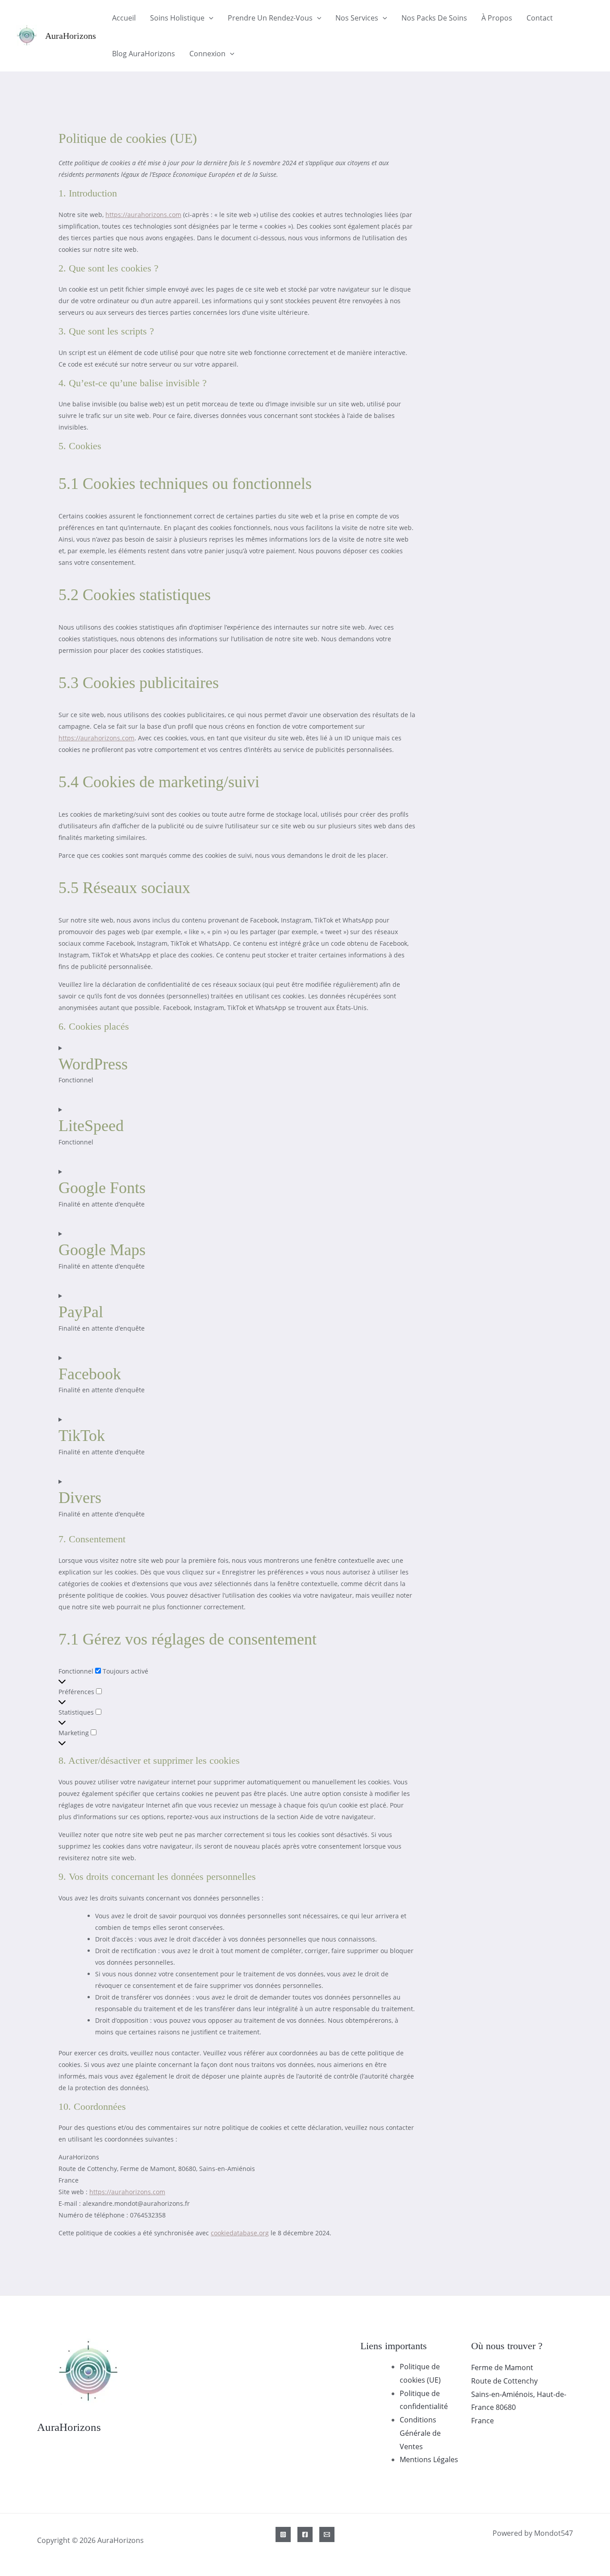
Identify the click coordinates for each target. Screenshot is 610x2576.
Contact (540, 18)
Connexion (207, 54)
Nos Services (357, 18)
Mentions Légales (429, 2459)
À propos (497, 18)
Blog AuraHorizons (144, 54)
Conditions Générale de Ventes (420, 2433)
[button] (209, 18)
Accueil (124, 18)
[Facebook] (305, 2534)
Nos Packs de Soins (434, 18)
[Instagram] (283, 2534)
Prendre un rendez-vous (270, 18)
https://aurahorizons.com (143, 215)
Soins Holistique (177, 18)
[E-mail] (327, 2534)
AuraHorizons (71, 36)
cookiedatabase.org (240, 2233)
